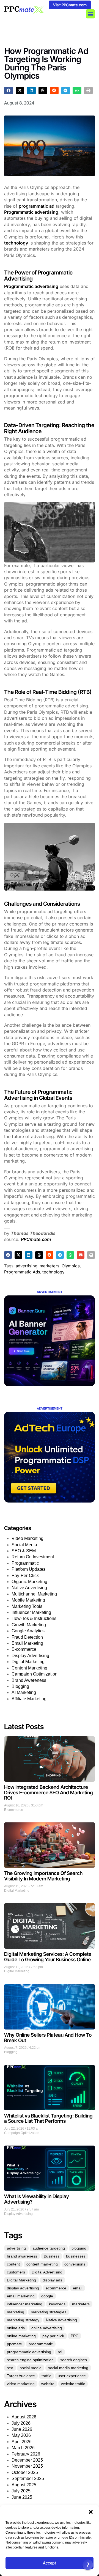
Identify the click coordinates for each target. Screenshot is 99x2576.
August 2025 (24, 2485)
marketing (16, 2312)
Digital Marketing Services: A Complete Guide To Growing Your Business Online (48, 1957)
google (47, 2296)
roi (60, 2352)
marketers (50, 1266)
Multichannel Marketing (34, 1594)
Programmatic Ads (22, 1272)
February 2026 (26, 2454)
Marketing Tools (27, 1606)
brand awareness (22, 2256)
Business (52, 2256)
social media (31, 2368)
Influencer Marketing (31, 1612)
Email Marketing (27, 1643)
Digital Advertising (47, 2272)
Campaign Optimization (35, 1674)
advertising (27, 1266)
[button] (91, 2512)
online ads (16, 2328)
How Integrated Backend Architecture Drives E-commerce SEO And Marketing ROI (49, 1793)
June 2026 (22, 2429)
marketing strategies (49, 2312)
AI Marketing (24, 1692)
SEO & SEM (24, 1551)
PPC (75, 2336)
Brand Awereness (29, 1680)
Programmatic (25, 1563)
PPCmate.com (36, 1239)
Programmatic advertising (31, 212)
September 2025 (28, 2478)
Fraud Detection (27, 1637)
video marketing (21, 2384)
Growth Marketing (29, 1625)
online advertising (47, 2328)
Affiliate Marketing (29, 1699)
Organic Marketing (29, 1582)
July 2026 (21, 2423)
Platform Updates (28, 1569)
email (78, 2288)
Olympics (71, 1266)
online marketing (21, 2336)
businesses (76, 2256)
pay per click (53, 2336)
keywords (57, 2304)
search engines (74, 2360)
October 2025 (25, 2472)
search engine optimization (30, 2360)
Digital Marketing (28, 1662)
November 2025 (27, 2466)
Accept (50, 2563)
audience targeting (49, 2248)
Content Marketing (29, 1668)
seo (10, 2368)
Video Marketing (28, 1538)
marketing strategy (23, 2320)
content (13, 2264)
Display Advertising (30, 1656)
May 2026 (21, 2435)
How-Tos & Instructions (34, 1618)
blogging (79, 2248)
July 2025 (21, 2491)
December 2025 (27, 2460)
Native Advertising (29, 1588)
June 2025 (22, 2497)
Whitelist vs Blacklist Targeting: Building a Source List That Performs (48, 2118)
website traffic (73, 2384)
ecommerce (56, 2288)
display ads (52, 2280)
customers (16, 2272)
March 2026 (23, 2448)
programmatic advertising (29, 2352)
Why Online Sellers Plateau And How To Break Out (48, 2038)
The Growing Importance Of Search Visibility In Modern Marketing (43, 1876)
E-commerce (24, 1649)
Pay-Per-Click (25, 1576)
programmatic (41, 2344)
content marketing (42, 2264)
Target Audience (21, 2376)
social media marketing (68, 2368)
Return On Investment (33, 1557)
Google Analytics (28, 1631)
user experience (72, 2376)
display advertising (23, 2288)
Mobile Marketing (28, 1600)
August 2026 (24, 2417)
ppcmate (14, 2344)
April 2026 (22, 2442)
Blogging (20, 1686)
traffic (46, 2376)
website (48, 2384)
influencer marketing (25, 2304)
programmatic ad (37, 206)
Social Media (24, 1545)
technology (16, 243)
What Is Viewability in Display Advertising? (37, 2199)
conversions (75, 2264)
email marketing (21, 2296)
